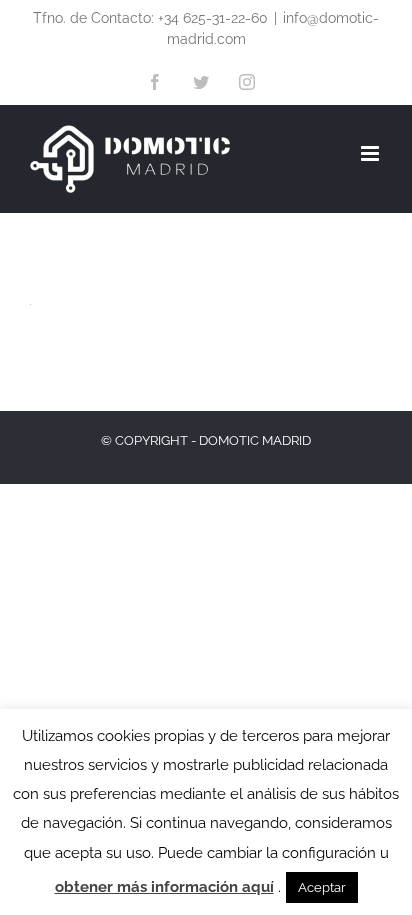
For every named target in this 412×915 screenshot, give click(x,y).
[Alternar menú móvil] (371, 153)
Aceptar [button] (322, 887)
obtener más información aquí (164, 887)
